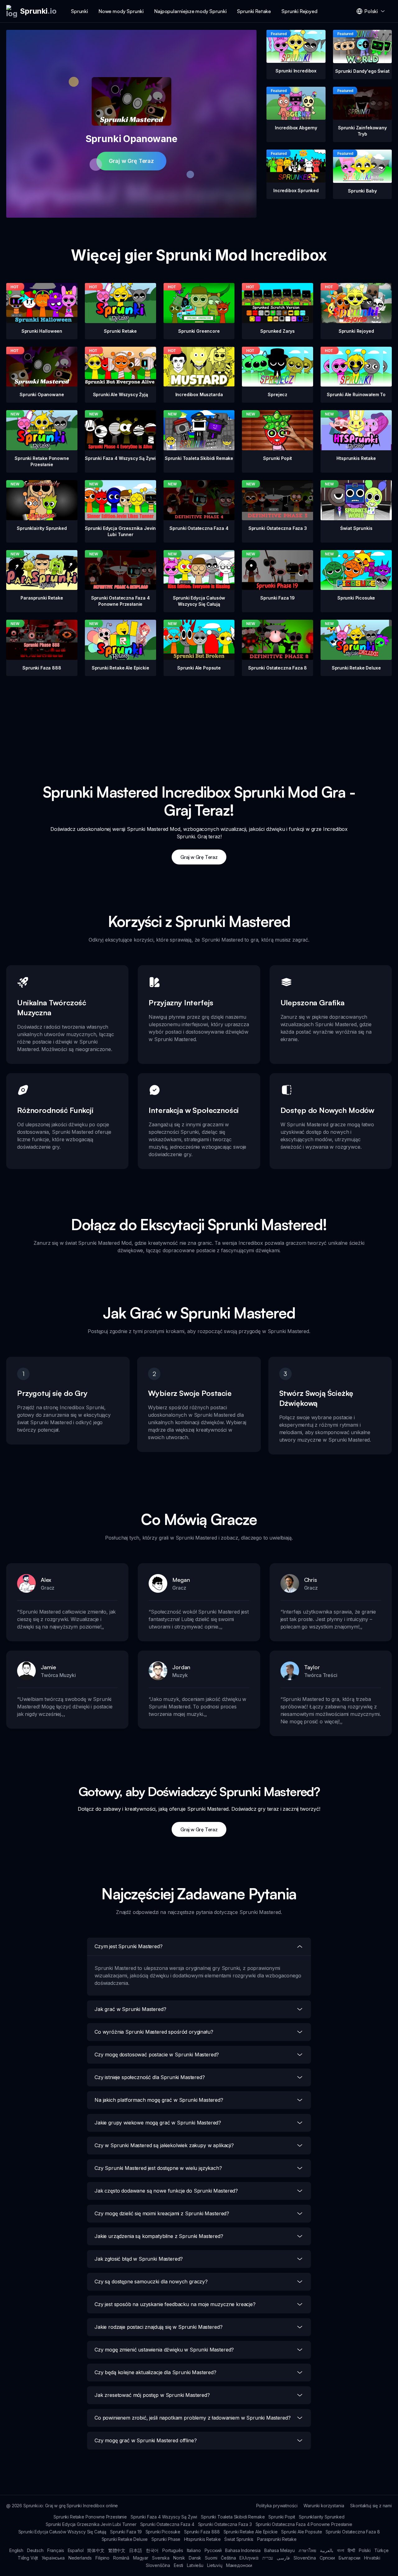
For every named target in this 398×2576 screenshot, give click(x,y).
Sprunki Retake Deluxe (125, 2539)
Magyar (141, 2558)
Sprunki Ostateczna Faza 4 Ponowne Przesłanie (304, 2524)
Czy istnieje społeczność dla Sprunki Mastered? (150, 2077)
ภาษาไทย (307, 2550)
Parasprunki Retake (277, 2539)
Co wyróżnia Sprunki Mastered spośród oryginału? (154, 2032)
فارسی (283, 2558)
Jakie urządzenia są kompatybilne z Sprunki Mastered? (159, 2236)
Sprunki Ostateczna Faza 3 (225, 2524)
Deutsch (35, 2550)
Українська (53, 2558)
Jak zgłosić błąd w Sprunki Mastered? (139, 2259)
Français (56, 2550)
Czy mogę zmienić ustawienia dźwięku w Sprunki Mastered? (164, 2350)
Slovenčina (305, 2558)
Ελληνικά (249, 2558)
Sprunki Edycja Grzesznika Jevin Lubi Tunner (91, 2524)
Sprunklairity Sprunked (322, 2517)
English (16, 2550)
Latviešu (195, 2565)
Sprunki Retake (254, 11)
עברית (268, 2558)
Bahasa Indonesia (243, 2550)
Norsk (179, 2558)
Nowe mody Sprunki (121, 11)
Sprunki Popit (282, 2517)
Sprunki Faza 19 (126, 2532)
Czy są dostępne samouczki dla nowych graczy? (151, 2282)
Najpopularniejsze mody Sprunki (190, 11)
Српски (327, 2558)
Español (76, 2550)
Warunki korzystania (324, 2506)
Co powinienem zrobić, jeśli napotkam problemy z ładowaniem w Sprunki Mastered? (193, 2418)
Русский (213, 2550)
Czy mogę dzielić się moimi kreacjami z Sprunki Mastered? (162, 2213)
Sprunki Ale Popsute (301, 2532)
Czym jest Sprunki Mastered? (129, 1946)
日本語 (136, 2550)
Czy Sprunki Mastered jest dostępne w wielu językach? (158, 2168)
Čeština (228, 2558)
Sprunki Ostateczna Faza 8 (353, 2532)
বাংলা (341, 2550)
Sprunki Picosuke (163, 2532)
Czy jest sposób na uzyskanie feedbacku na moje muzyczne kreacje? (175, 2304)
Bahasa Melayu (280, 2550)
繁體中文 (117, 2550)
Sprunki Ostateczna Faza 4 (167, 2524)
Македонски (239, 2565)
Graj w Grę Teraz (131, 161)
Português (173, 2550)
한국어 (152, 2550)
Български (350, 2558)
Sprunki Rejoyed (299, 11)
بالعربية (327, 2550)
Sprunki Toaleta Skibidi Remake (233, 2517)
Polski (365, 2550)
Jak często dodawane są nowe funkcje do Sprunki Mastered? (166, 2191)
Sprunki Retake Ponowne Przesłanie (90, 2517)
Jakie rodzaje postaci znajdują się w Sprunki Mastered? (158, 2327)
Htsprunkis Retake (202, 2539)
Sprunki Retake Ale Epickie (251, 2532)
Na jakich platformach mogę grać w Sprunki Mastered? (159, 2100)
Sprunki (79, 11)
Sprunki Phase (166, 2539)
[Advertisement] (199, 720)
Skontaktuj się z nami (371, 2506)
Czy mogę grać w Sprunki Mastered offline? (146, 2440)
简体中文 (96, 2550)
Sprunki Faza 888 (202, 2532)
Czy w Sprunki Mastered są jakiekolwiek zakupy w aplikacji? (164, 2145)
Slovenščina (158, 2565)
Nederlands (80, 2558)
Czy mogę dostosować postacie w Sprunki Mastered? (157, 2055)
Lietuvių (215, 2565)
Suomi (211, 2558)
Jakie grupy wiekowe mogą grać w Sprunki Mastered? (158, 2123)
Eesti (178, 2565)
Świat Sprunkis (239, 2539)
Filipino (102, 2558)
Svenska (161, 2558)
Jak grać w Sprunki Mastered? (130, 2009)
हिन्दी (351, 2550)
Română (121, 2558)
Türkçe (382, 2550)
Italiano (194, 2550)
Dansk (195, 2558)
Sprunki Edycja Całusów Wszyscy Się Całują (62, 2532)
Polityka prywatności (277, 2506)
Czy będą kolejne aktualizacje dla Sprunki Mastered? (155, 2372)
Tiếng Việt (28, 2558)
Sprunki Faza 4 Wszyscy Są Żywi (164, 2517)
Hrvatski (372, 2558)
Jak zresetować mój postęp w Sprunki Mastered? (152, 2395)
